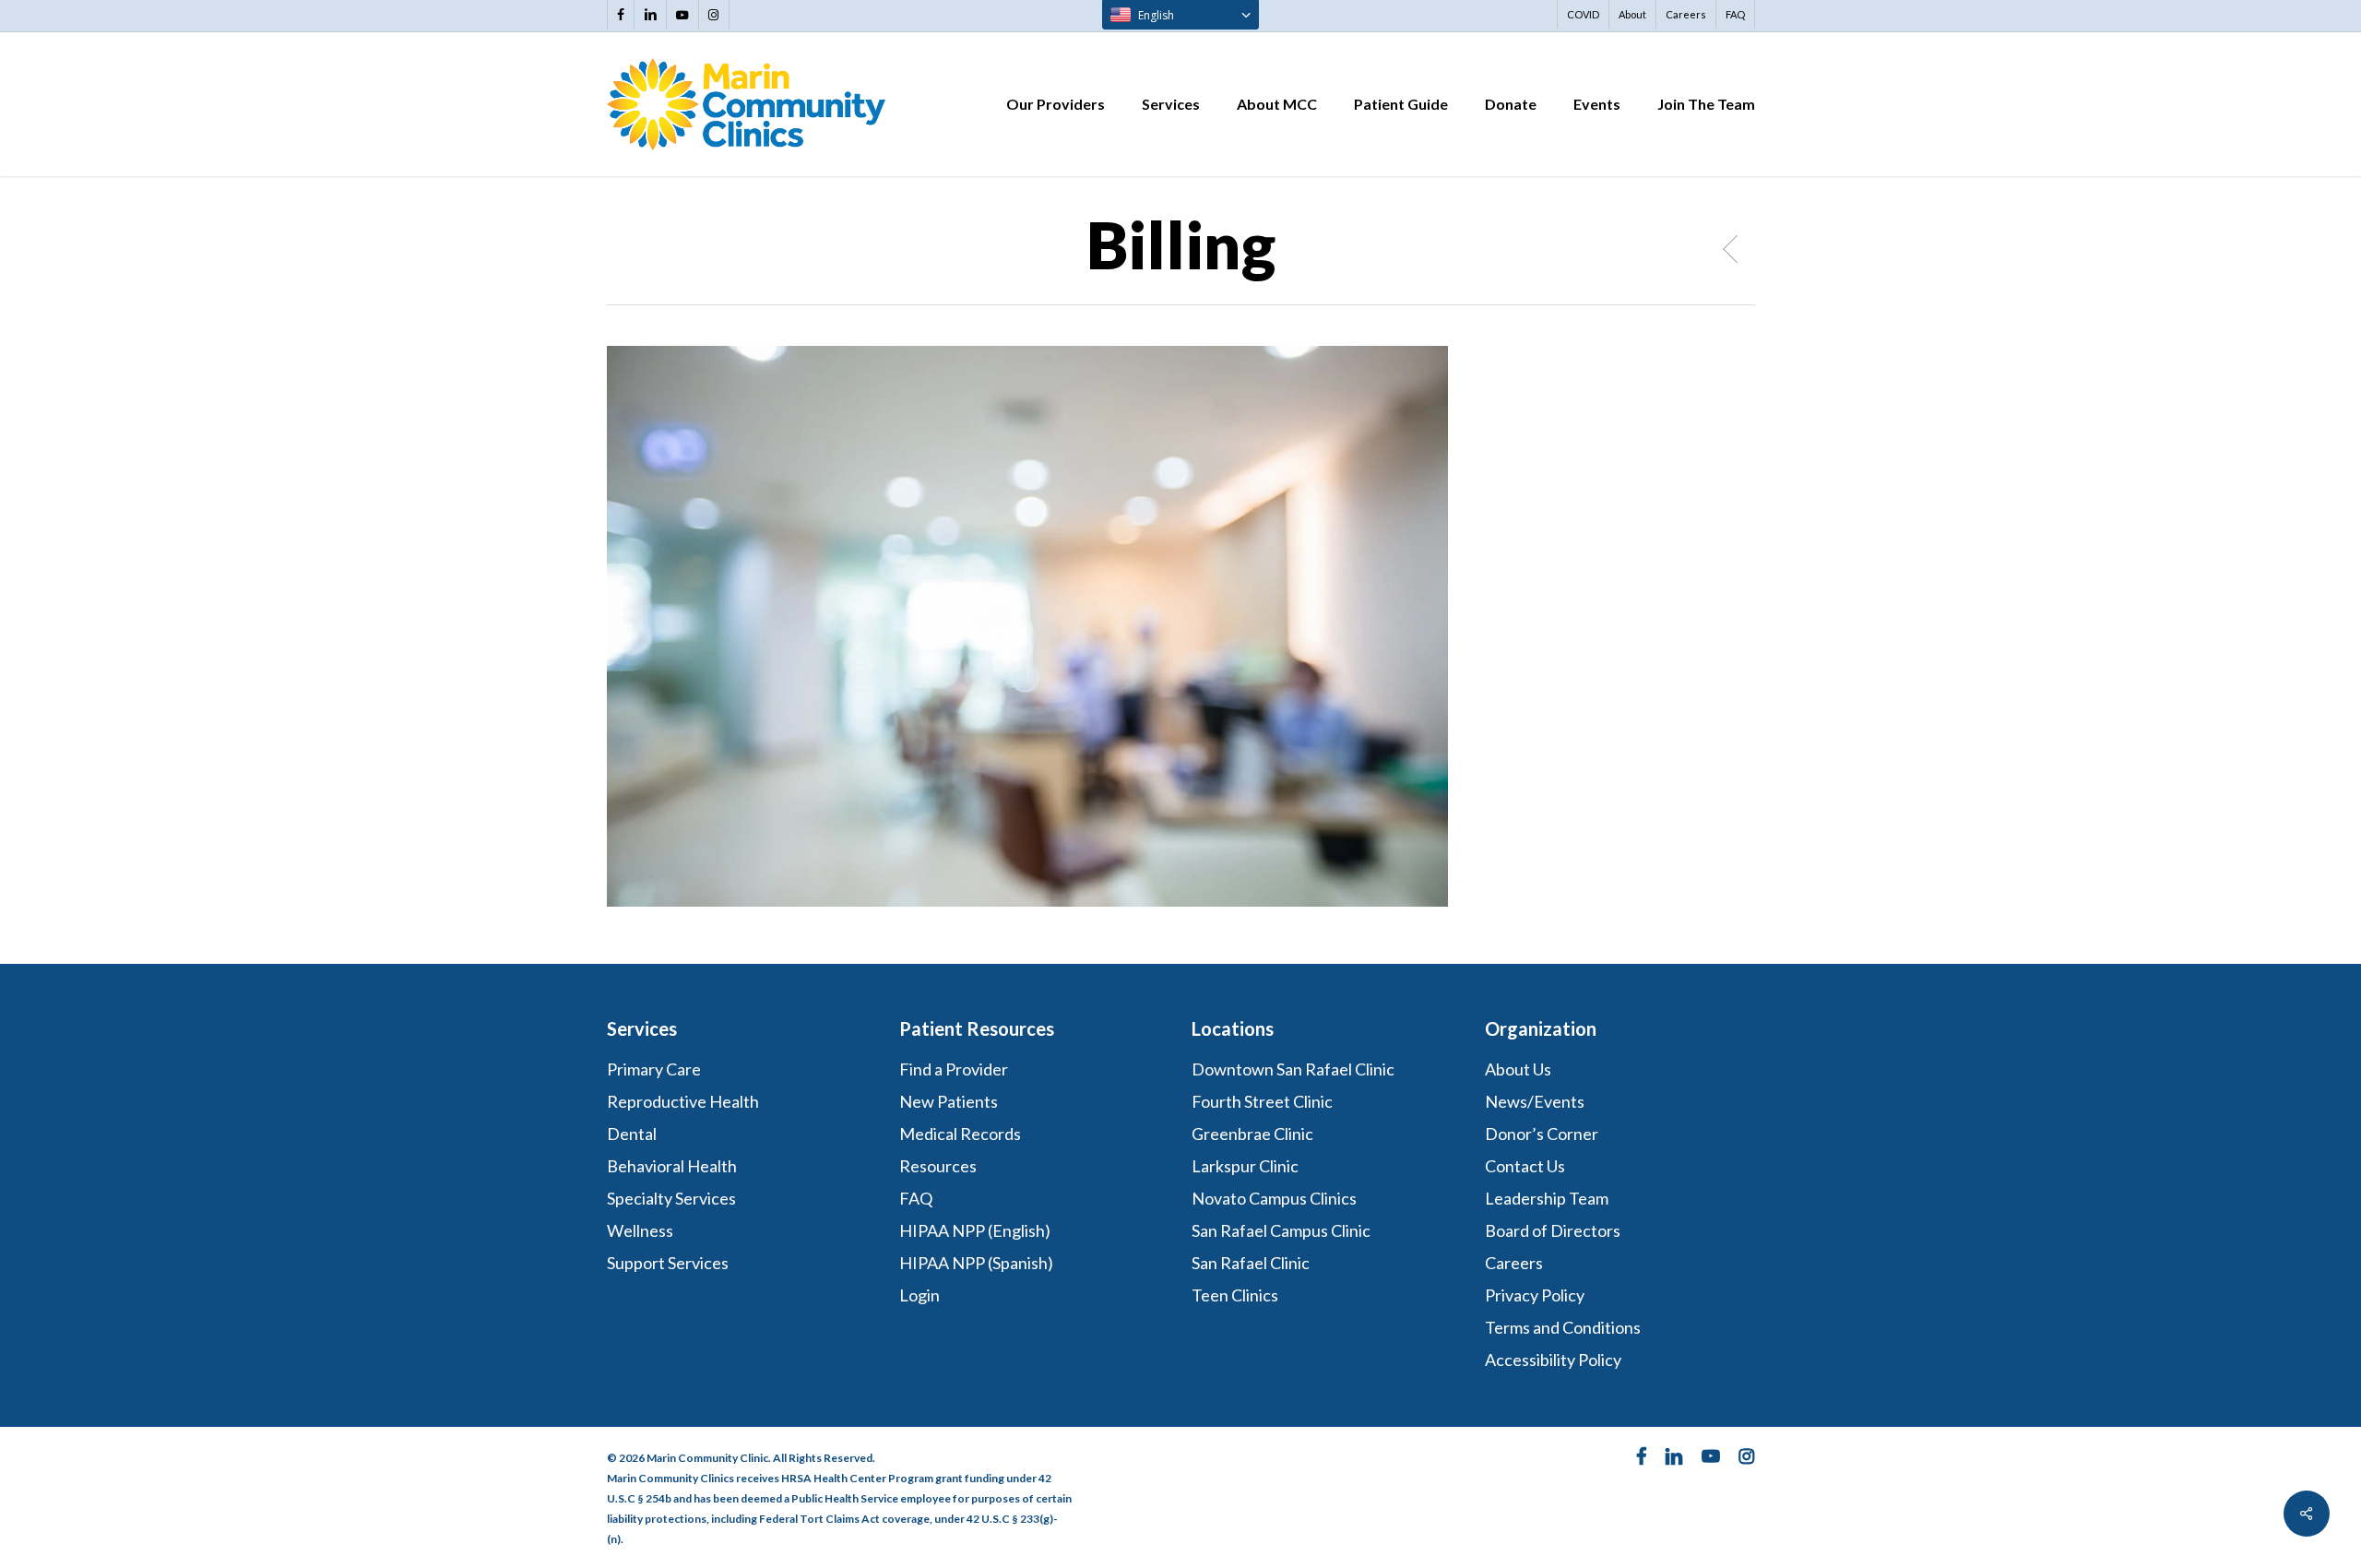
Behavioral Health (672, 1166)
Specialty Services (671, 1198)
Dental (632, 1134)
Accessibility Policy (1553, 1360)
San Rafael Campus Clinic (1281, 1230)
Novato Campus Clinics (1274, 1198)
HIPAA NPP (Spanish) (976, 1263)
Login (919, 1295)
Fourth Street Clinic (1262, 1101)
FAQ (916, 1198)
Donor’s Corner (1542, 1134)
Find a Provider (954, 1069)
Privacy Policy (1535, 1295)
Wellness (640, 1230)
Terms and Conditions (1564, 1327)
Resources (938, 1166)
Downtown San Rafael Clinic (1293, 1069)
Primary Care (654, 1069)
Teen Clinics (1235, 1295)
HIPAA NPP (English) (975, 1230)
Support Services (668, 1263)
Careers (1514, 1263)
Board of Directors (1553, 1230)
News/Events (1535, 1101)
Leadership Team (1547, 1198)
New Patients (949, 1101)
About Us (1518, 1069)
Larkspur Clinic (1245, 1166)
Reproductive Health (683, 1101)
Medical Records (960, 1134)
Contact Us (1525, 1166)
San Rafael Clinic (1251, 1263)
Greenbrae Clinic (1252, 1134)
